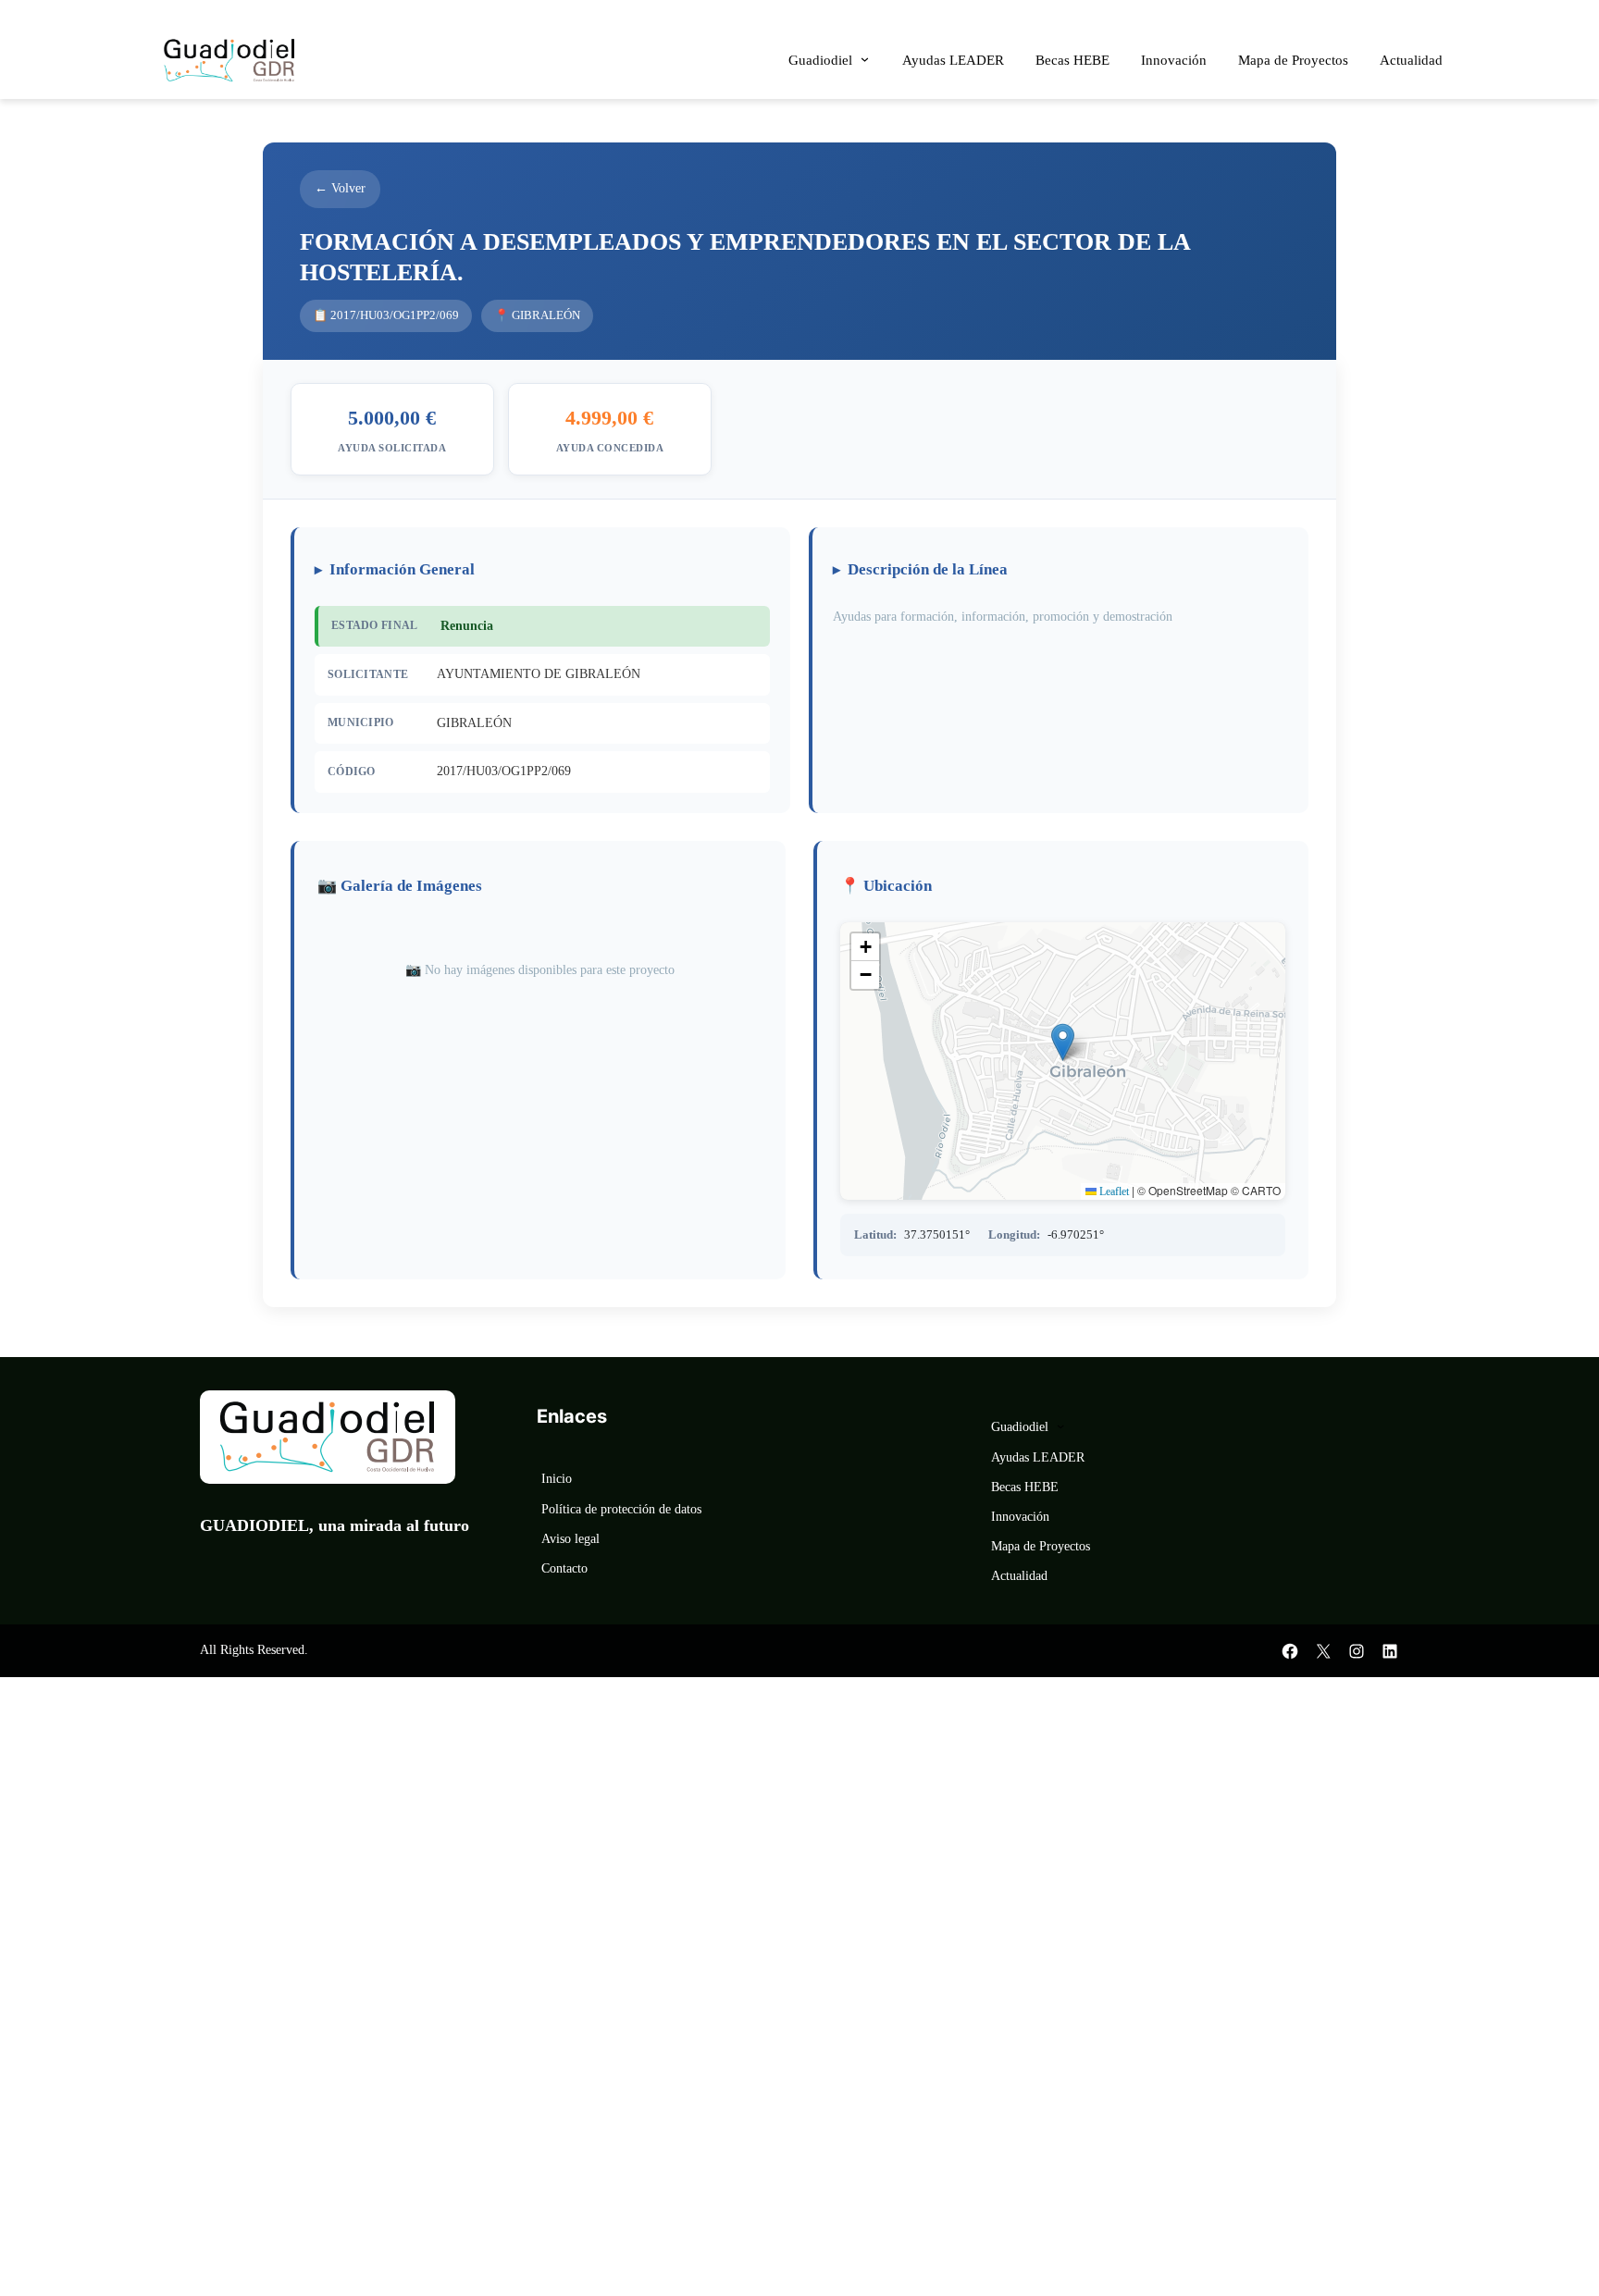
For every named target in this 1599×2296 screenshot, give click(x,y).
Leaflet (1113, 1191)
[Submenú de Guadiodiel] (865, 59)
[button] (1063, 1042)
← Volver (340, 188)
